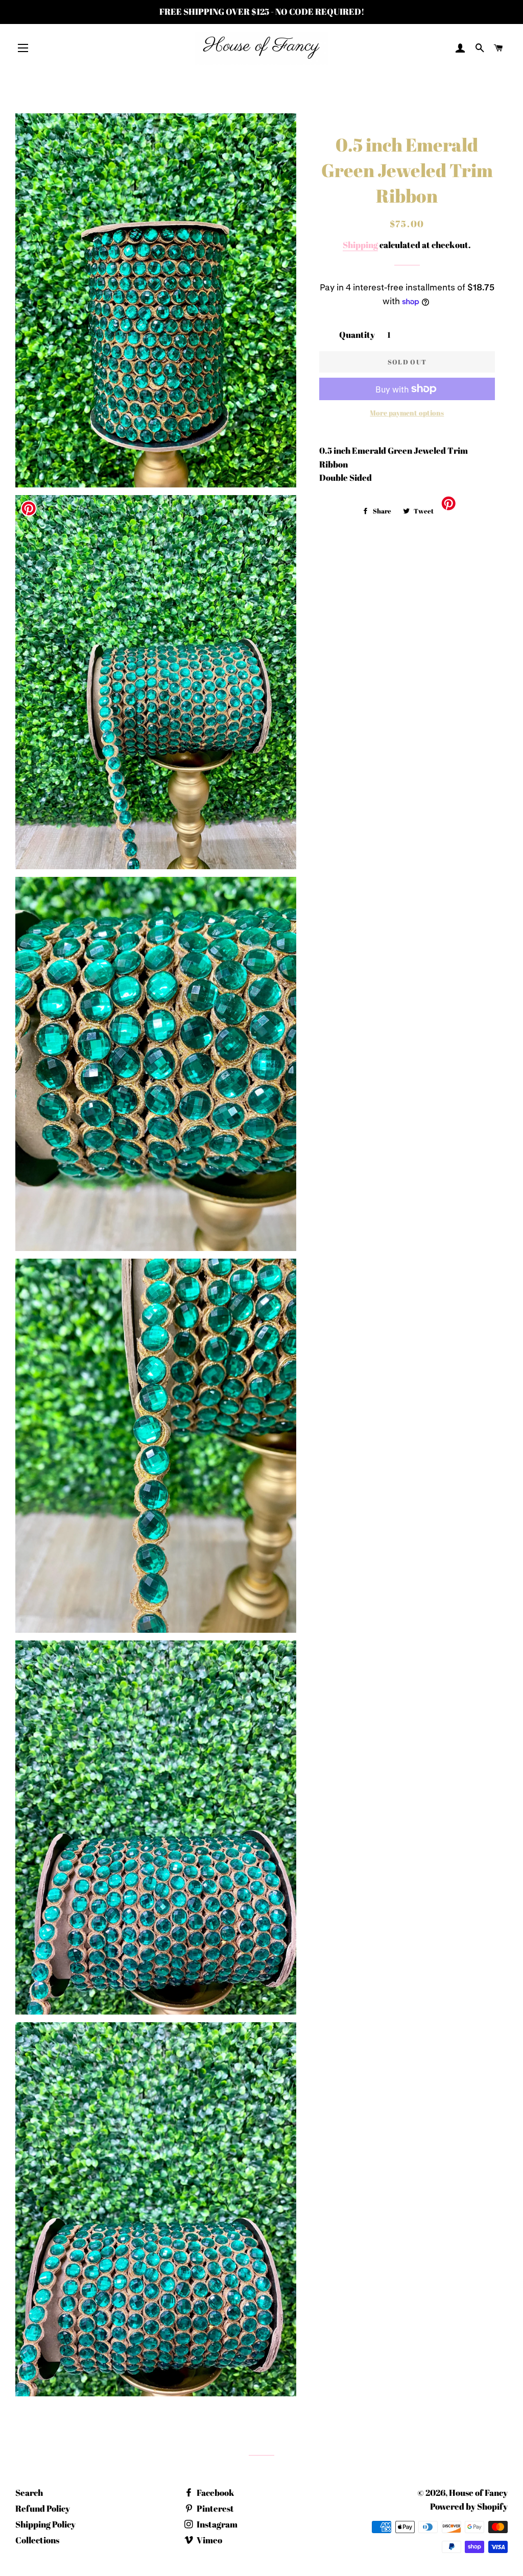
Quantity (357, 335)
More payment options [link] (407, 413)
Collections (37, 2540)
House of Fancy (478, 2493)
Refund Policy (43, 2508)
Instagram (216, 2524)
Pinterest (215, 2508)
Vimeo (209, 2540)
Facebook (215, 2493)
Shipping (360, 245)
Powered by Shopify (469, 2506)
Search (29, 2493)
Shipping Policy (45, 2524)
